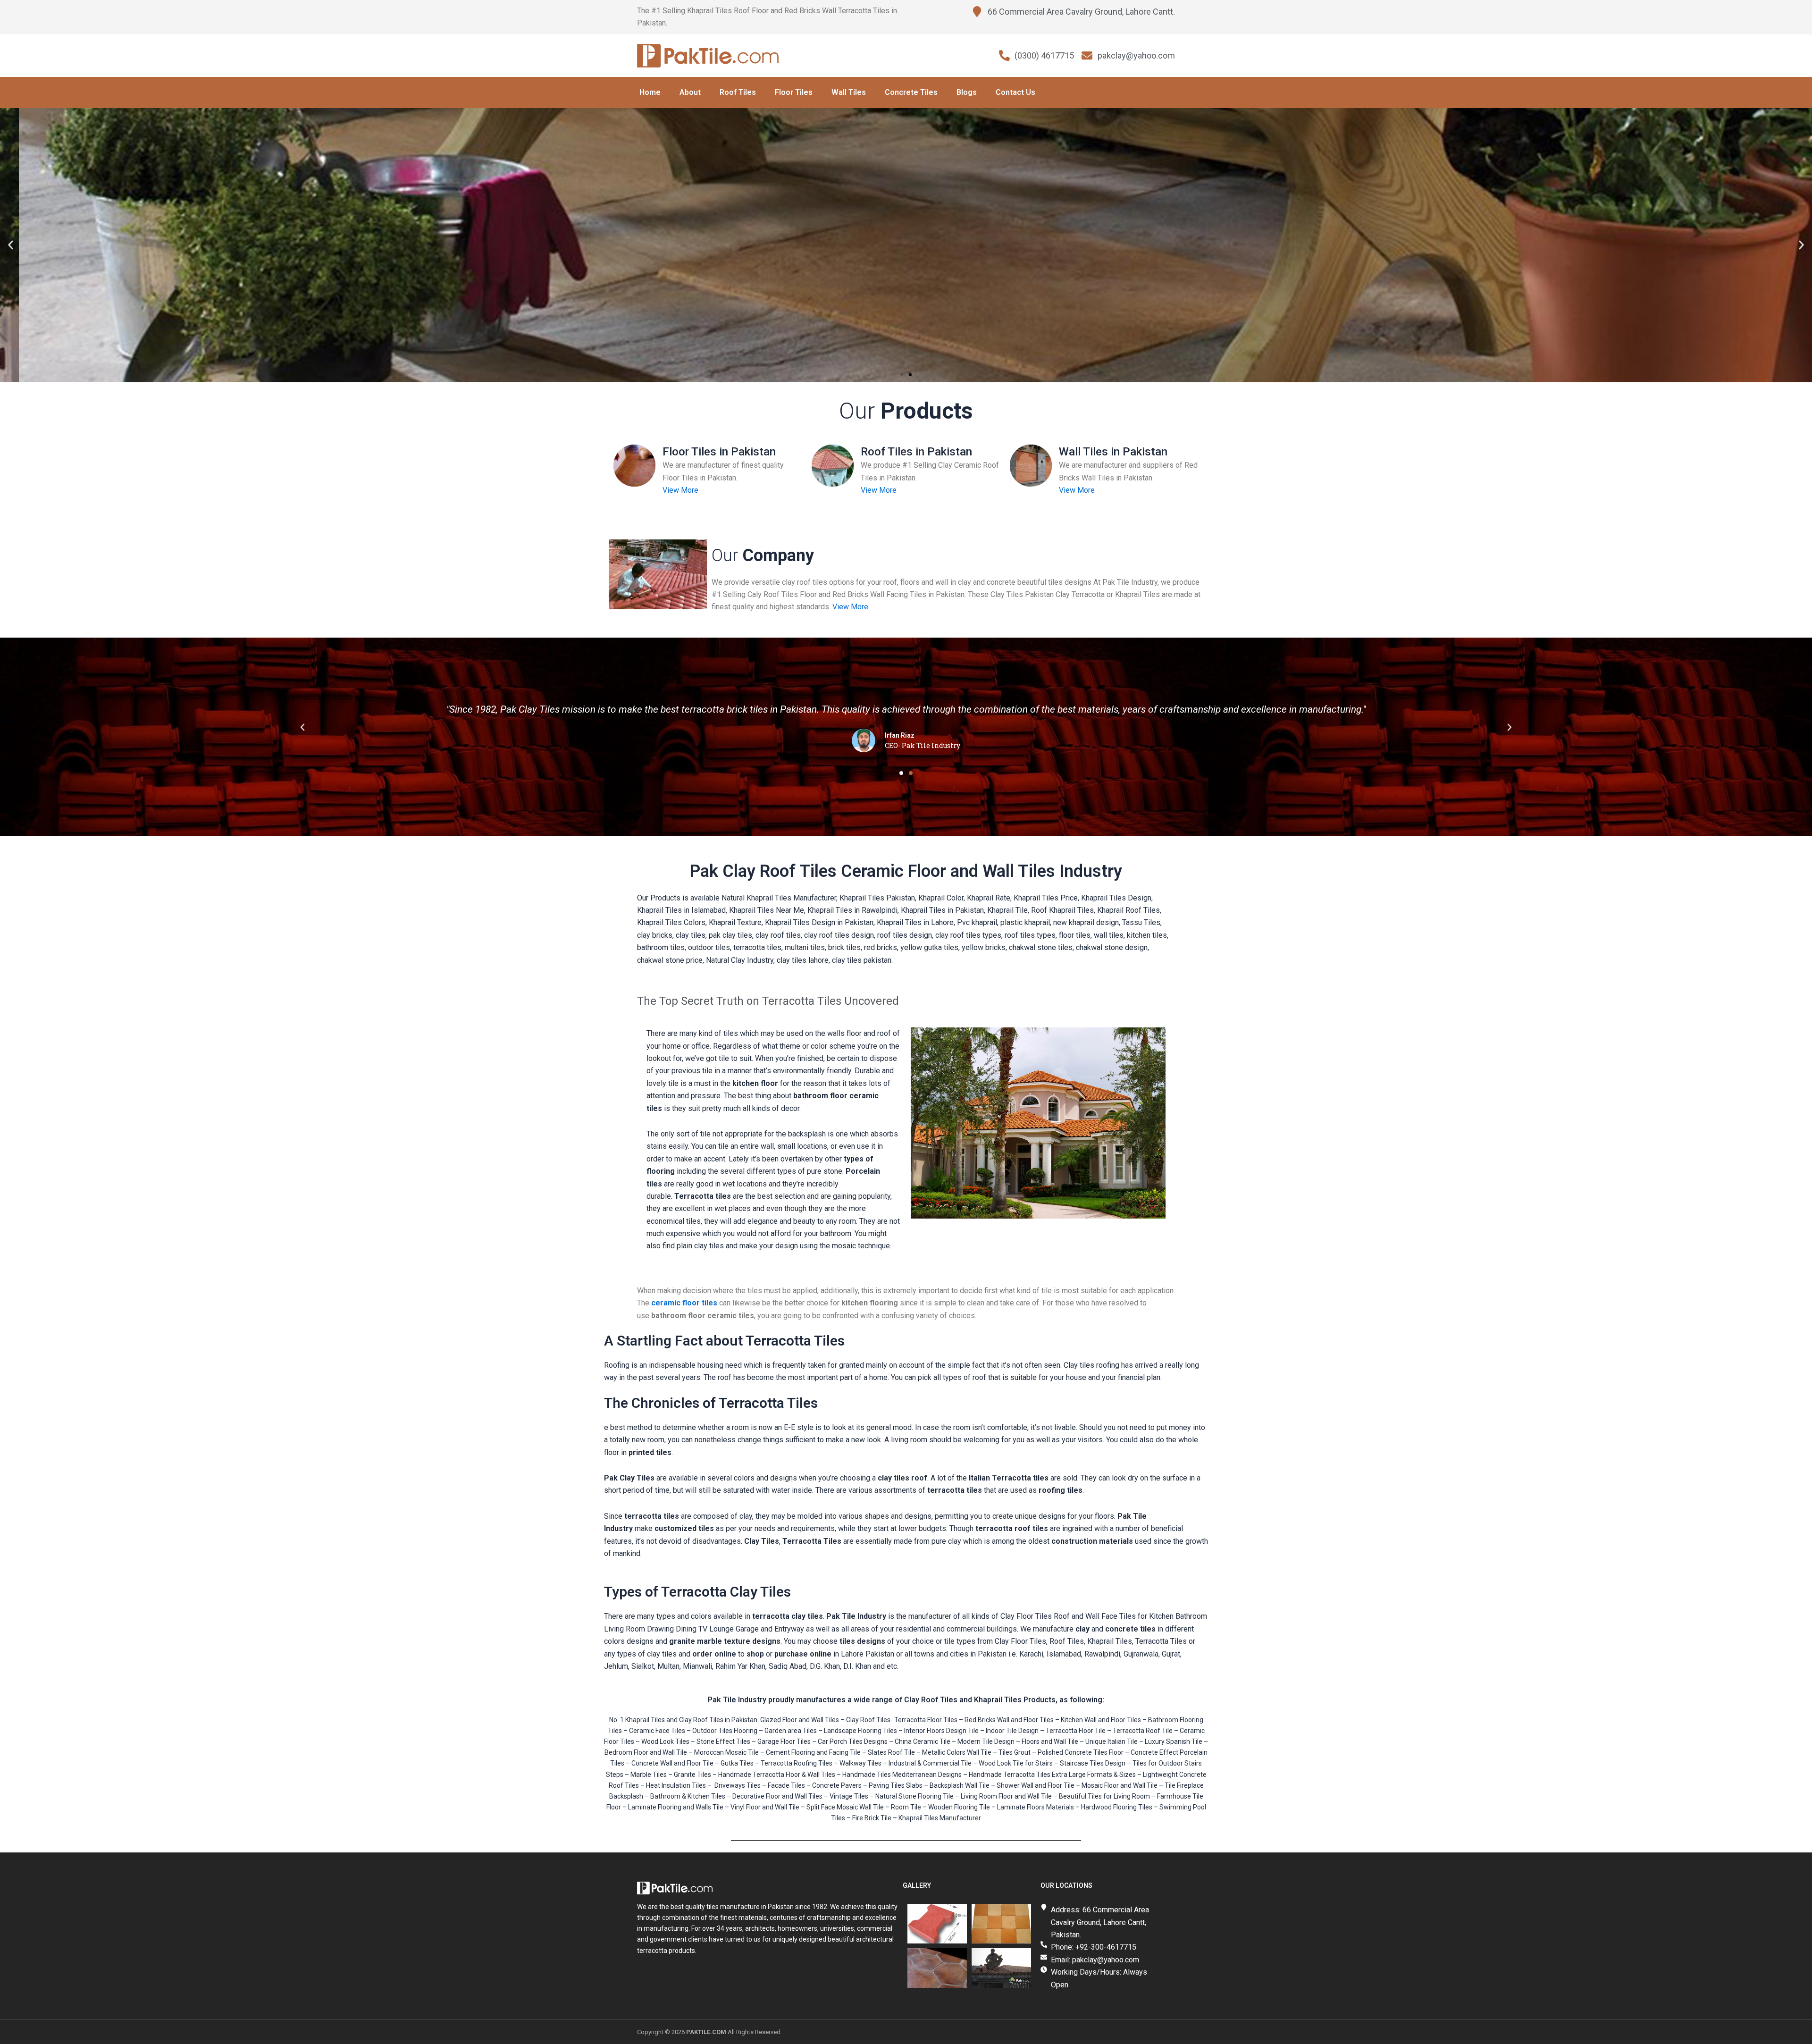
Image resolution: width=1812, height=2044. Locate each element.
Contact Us (1015, 92)
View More (680, 490)
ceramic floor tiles (684, 1303)
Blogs (967, 92)
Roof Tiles (738, 92)
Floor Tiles (794, 92)
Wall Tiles (849, 92)
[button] (11, 245)
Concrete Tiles (911, 92)
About (690, 92)
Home (650, 92)
